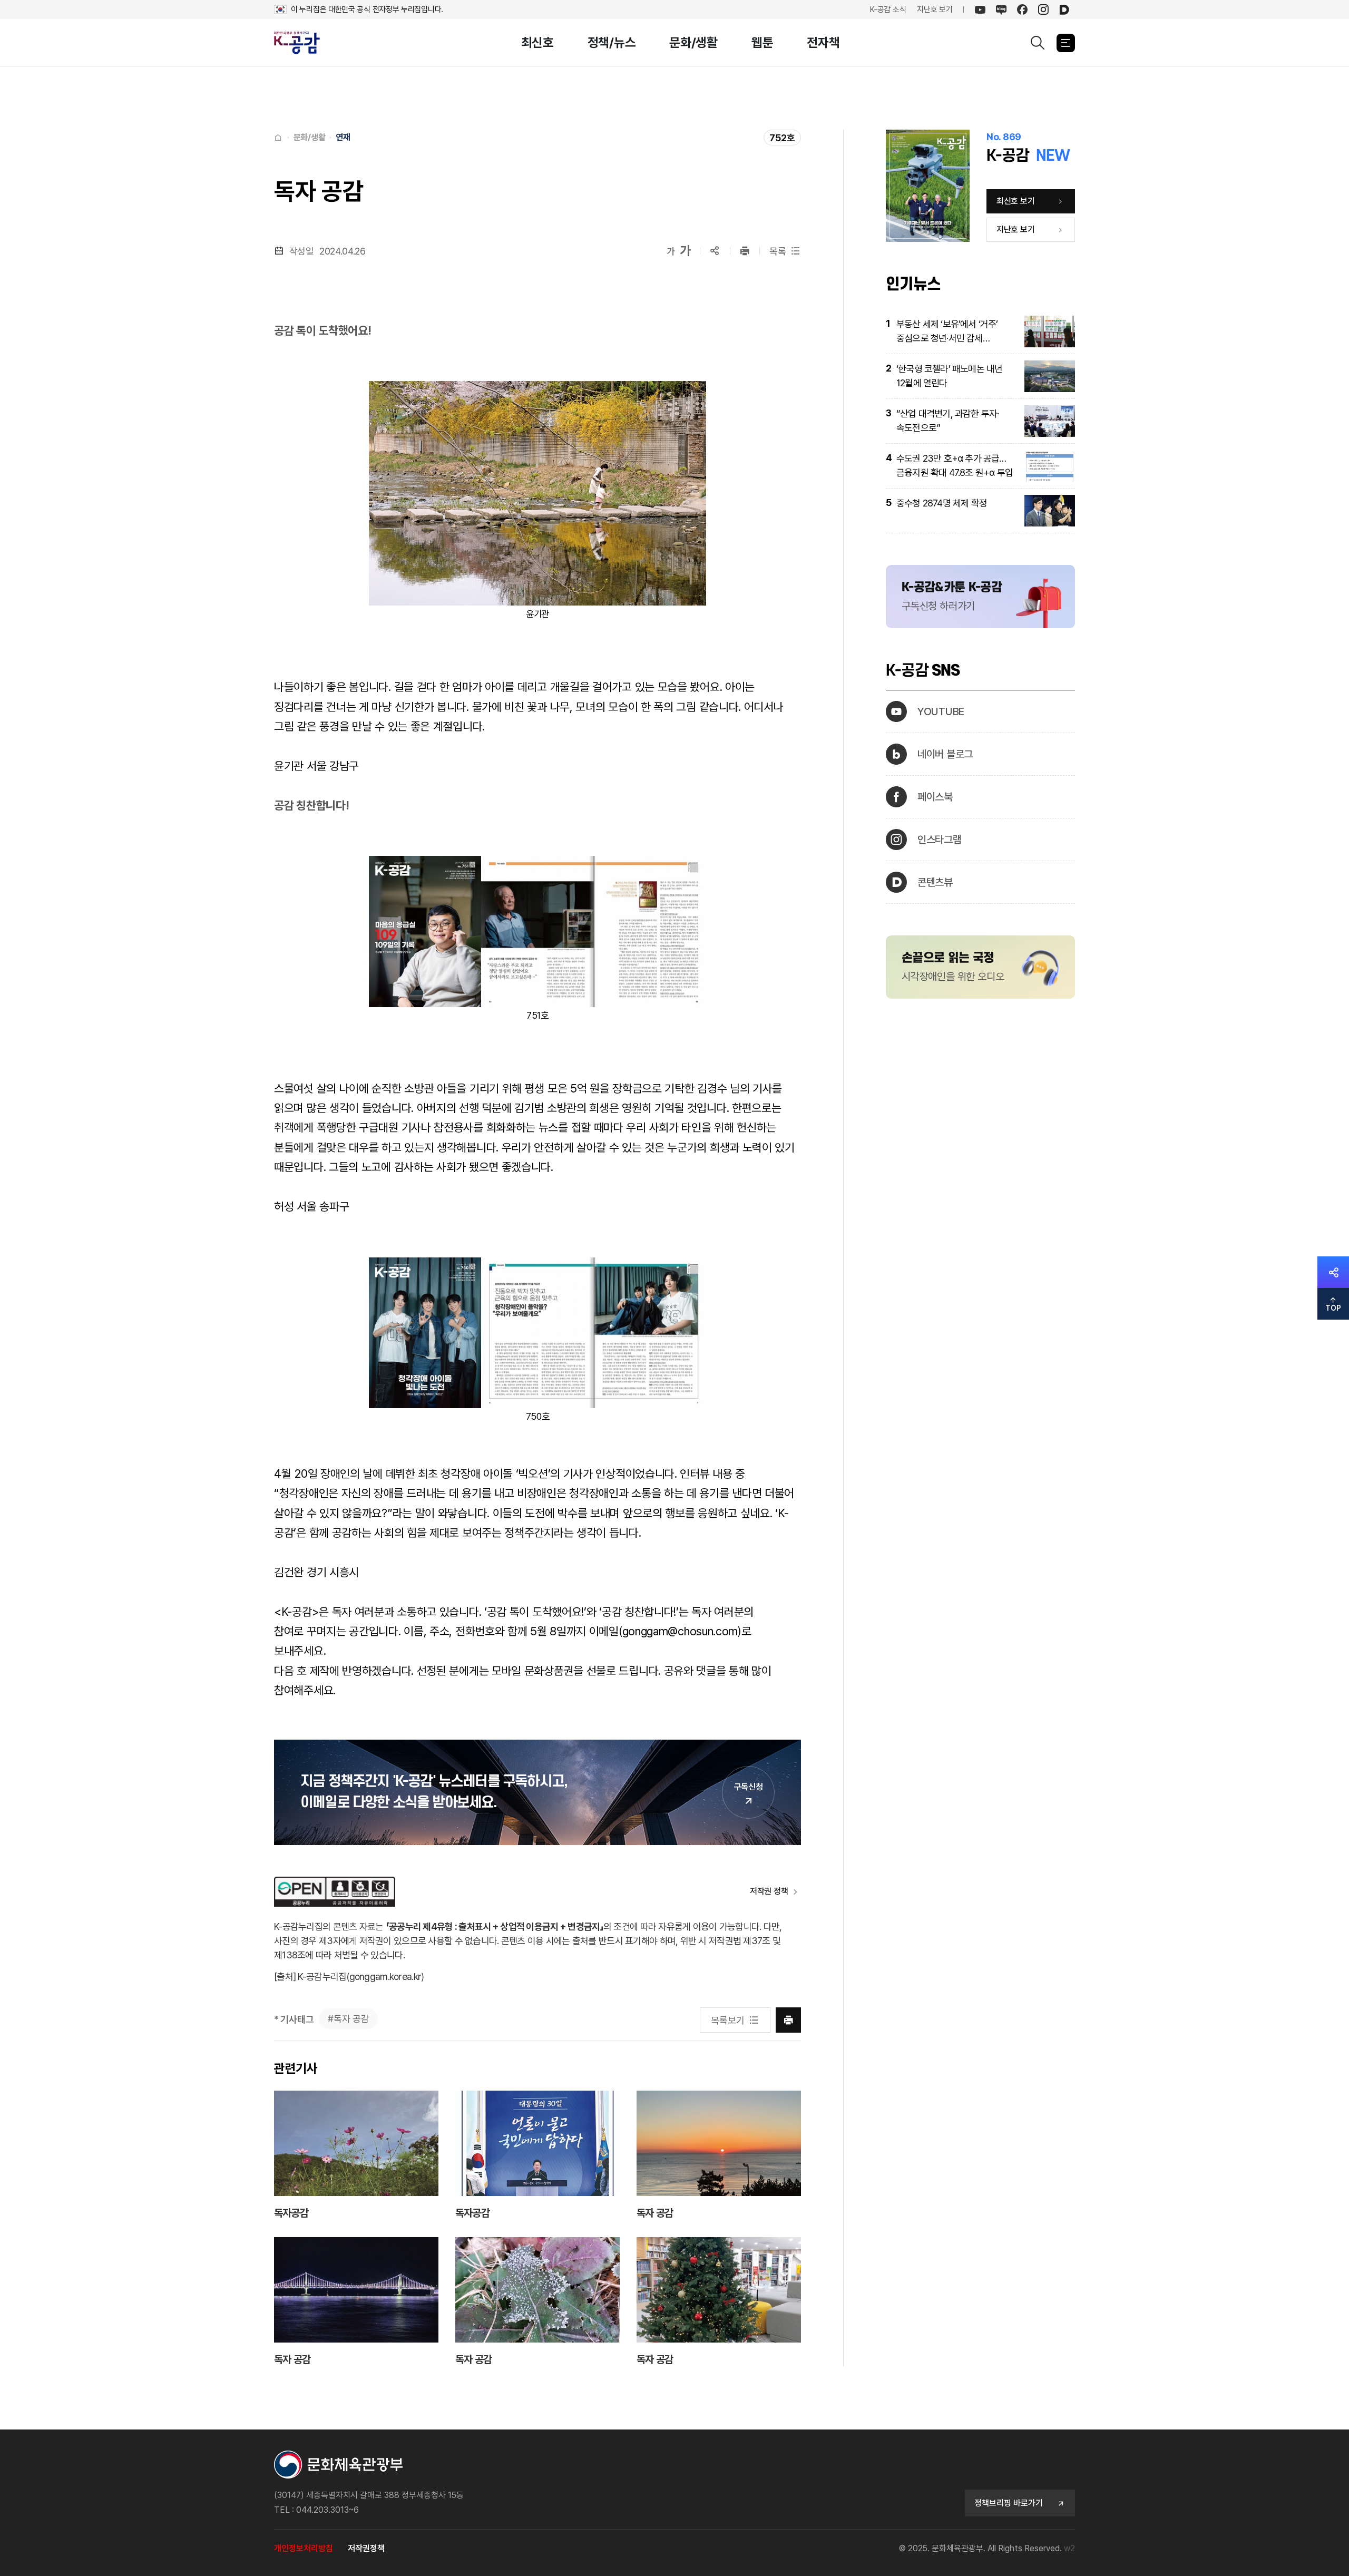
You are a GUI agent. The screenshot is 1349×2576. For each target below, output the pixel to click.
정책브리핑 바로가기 (1009, 2503)
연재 (343, 137)
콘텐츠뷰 (935, 882)
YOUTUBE (941, 711)
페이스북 (935, 797)
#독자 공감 (348, 2019)
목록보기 (727, 2020)
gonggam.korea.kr (385, 1977)
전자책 (823, 42)
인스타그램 (940, 840)
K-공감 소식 (888, 9)
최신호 (537, 42)
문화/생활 (693, 42)
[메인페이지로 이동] (303, 43)
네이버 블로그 (945, 754)
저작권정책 (366, 2548)
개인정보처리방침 (304, 2548)
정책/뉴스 (612, 42)
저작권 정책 (769, 1891)
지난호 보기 (935, 9)
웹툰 (762, 42)
